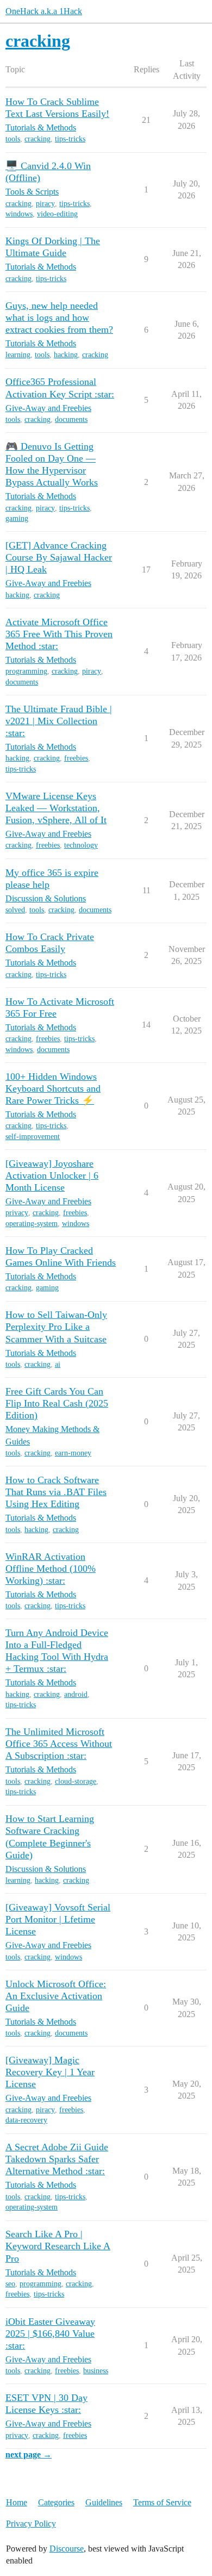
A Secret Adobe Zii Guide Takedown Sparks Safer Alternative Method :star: (57, 2159)
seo (10, 2284)
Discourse (67, 2549)
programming (26, 671)
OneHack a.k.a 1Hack (44, 11)
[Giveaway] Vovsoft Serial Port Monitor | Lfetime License (58, 1919)
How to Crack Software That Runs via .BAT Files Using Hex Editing (56, 1492)
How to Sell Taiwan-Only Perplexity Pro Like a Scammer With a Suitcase (56, 1327)
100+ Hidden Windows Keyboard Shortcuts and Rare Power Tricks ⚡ (53, 1088)
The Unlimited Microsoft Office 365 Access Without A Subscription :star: (59, 1744)
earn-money (73, 1453)
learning (18, 355)
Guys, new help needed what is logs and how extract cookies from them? (59, 318)
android (76, 1694)
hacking (66, 355)
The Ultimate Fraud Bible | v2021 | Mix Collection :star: (59, 721)
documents (71, 419)
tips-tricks (70, 139)
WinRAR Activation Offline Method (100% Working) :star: (51, 1569)
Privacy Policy (31, 2524)
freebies (76, 758)
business (96, 2371)
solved (15, 910)
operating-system (32, 1224)
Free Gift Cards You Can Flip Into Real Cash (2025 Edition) (57, 1403)
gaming (17, 518)
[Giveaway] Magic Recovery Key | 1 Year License (50, 2072)
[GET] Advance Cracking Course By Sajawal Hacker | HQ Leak (59, 557)
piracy (45, 204)
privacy (17, 1213)
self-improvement (33, 1137)
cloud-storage (76, 1781)
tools (13, 139)
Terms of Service (162, 2502)
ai (58, 1364)
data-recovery (26, 2120)
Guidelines (104, 2502)
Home (17, 2502)
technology (81, 845)
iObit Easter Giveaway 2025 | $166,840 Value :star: (50, 2334)
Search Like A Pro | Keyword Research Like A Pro (58, 2246)
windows (19, 214)
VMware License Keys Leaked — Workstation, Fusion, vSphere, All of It (56, 808)
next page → (29, 2454)
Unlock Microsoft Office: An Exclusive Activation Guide (56, 1996)
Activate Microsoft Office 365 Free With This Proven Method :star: (59, 634)
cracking (38, 139)
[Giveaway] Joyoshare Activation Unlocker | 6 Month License (52, 1175)
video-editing (57, 214)
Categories (56, 2502)
